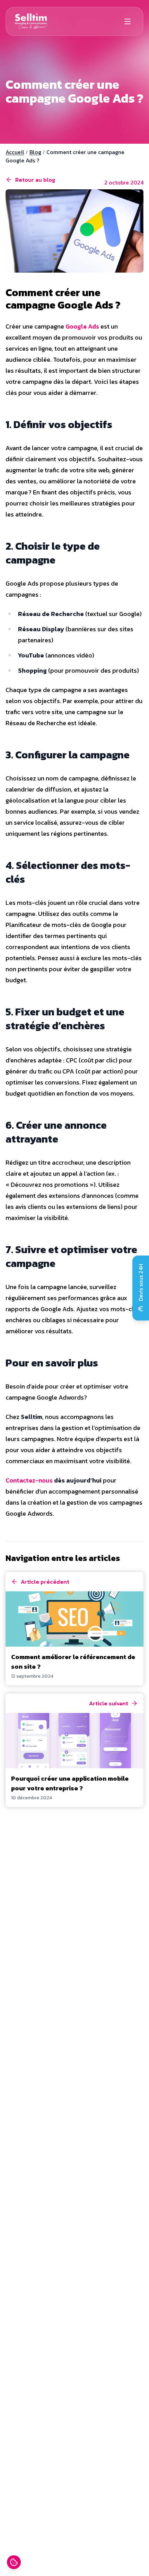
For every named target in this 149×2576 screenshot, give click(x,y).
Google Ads (82, 326)
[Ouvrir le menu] (128, 21)
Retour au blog (35, 180)
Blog (35, 152)
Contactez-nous (29, 1480)
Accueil (15, 152)
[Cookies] (14, 2562)
